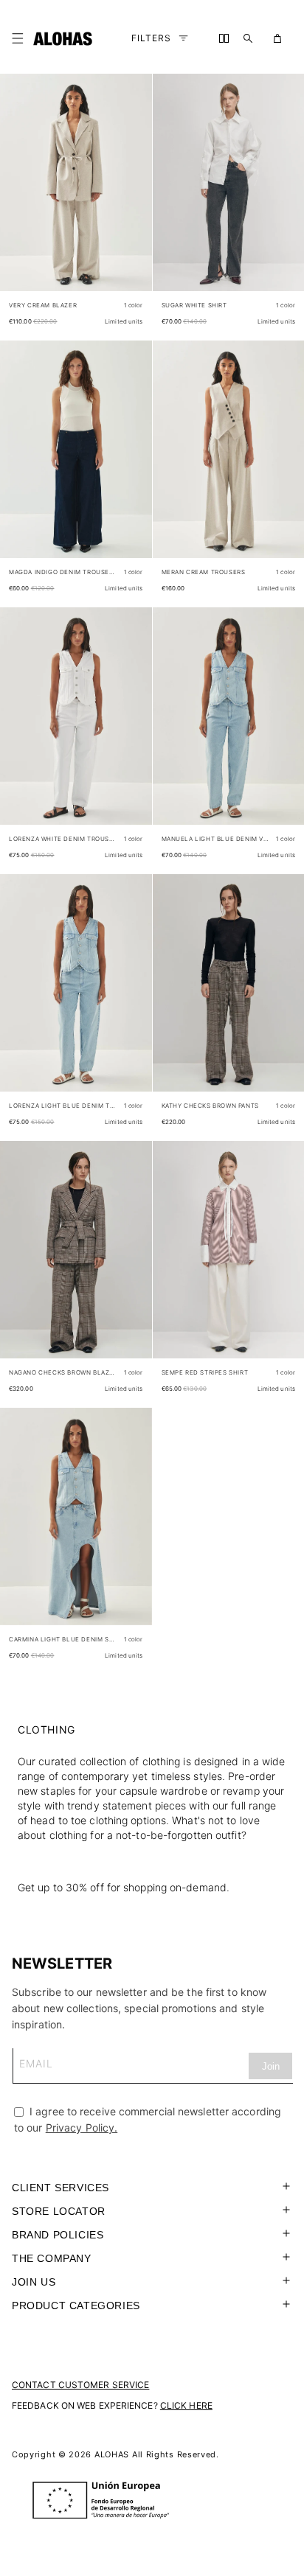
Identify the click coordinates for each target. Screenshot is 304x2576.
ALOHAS (112, 2454)
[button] (21, 38)
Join (271, 2066)
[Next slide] (133, 195)
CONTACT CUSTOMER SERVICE (80, 2385)
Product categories (76, 2306)
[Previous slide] (19, 195)
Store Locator (59, 2211)
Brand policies (58, 2235)
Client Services (61, 2188)
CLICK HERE (186, 2405)
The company (52, 2258)
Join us (34, 2282)
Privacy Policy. (82, 2128)
